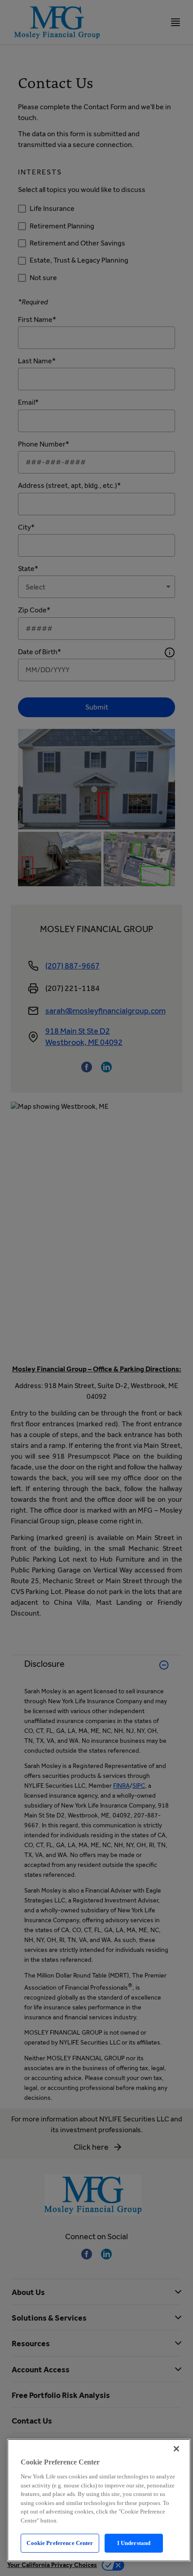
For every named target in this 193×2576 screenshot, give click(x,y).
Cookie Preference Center (60, 2543)
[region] (99, 2500)
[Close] (176, 2449)
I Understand (134, 2543)
